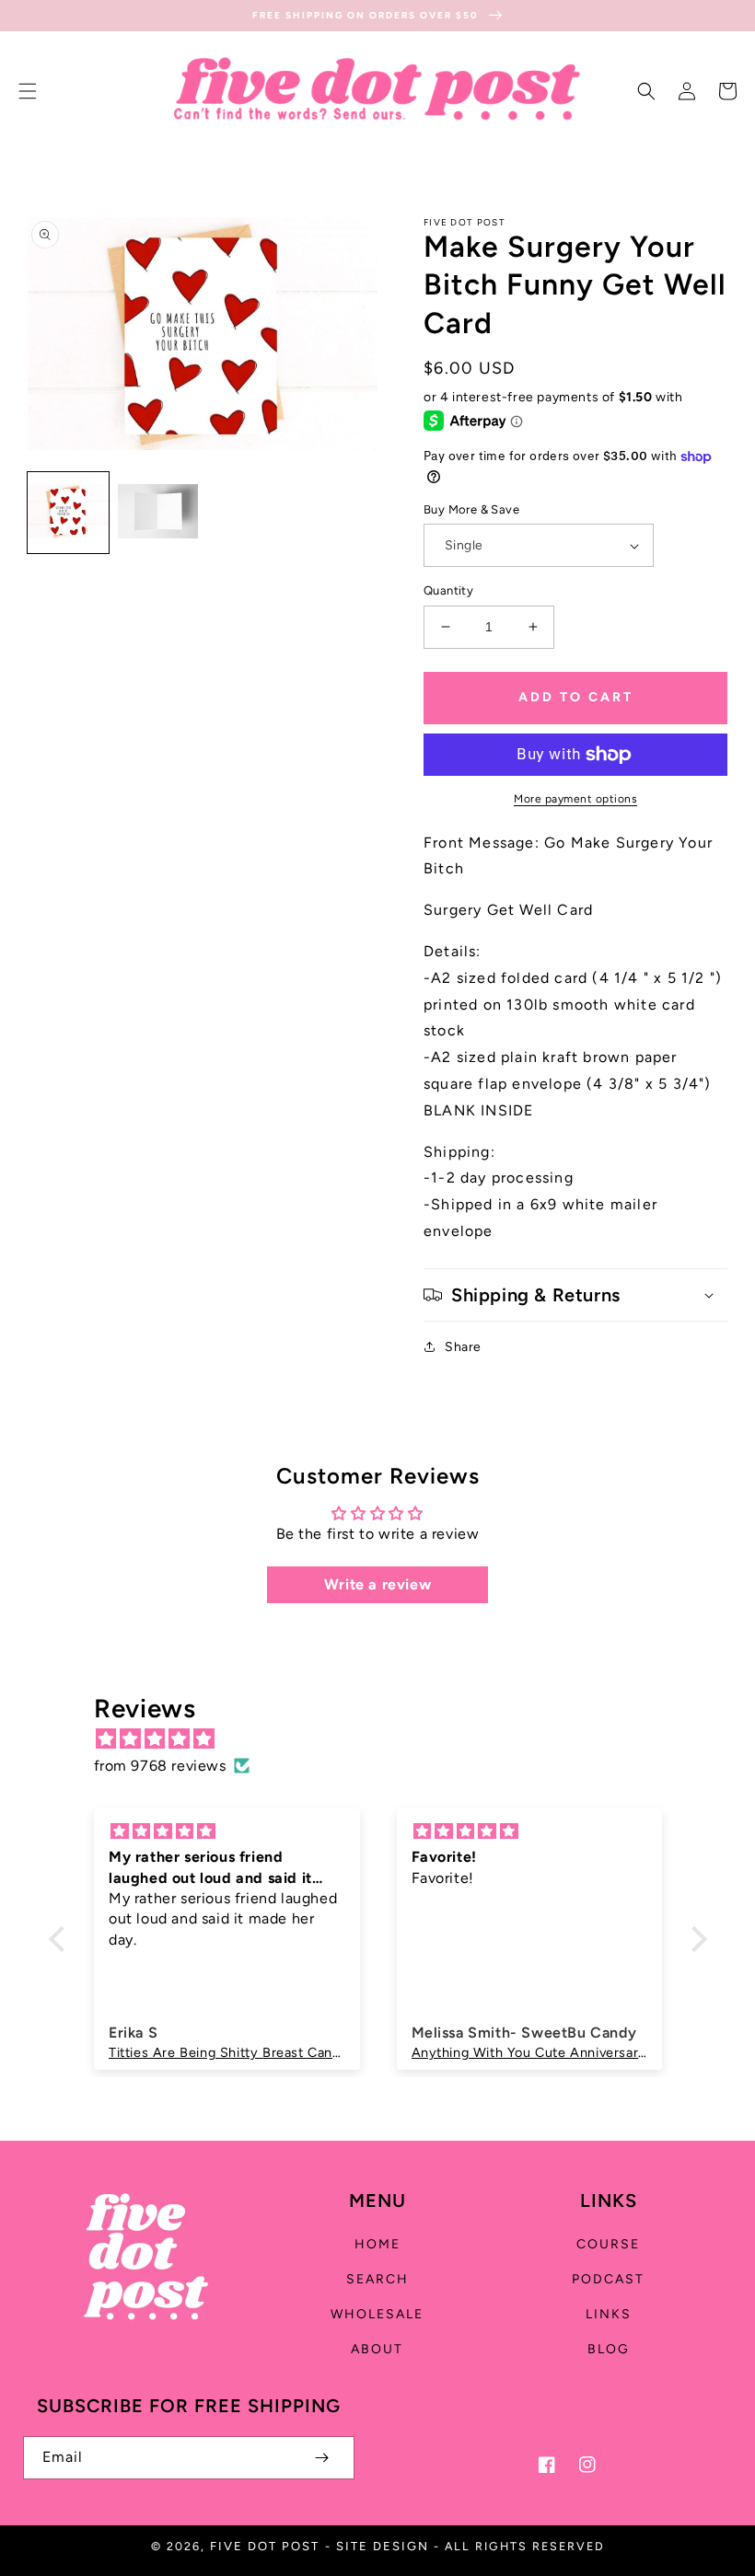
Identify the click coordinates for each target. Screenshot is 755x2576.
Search (377, 2279)
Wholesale (377, 2314)
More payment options (575, 799)
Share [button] (463, 1347)
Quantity (448, 590)
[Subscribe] (321, 2458)
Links (609, 2314)
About (377, 2349)
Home (377, 2244)
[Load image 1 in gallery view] (68, 513)
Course (608, 2244)
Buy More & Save (471, 509)
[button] (28, 91)
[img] (387, 1739)
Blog (609, 2349)
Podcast (608, 2279)
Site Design (383, 2546)
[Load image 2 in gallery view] (158, 513)
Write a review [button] (377, 1584)
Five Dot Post (265, 2546)
